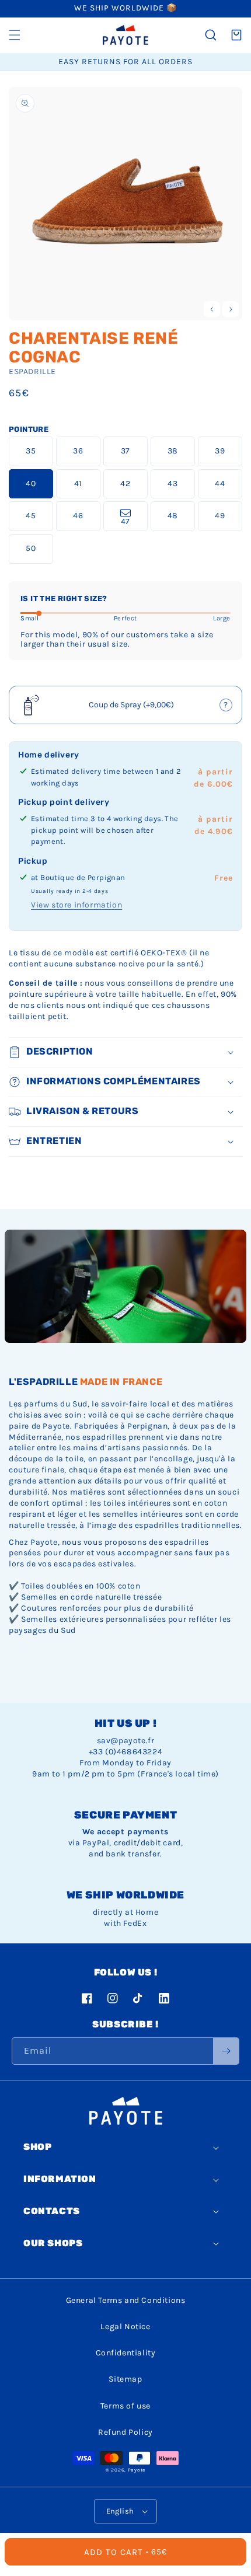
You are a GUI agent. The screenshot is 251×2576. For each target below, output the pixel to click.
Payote (137, 2470)
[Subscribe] (226, 2051)
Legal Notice (125, 2327)
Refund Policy (125, 2432)
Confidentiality (126, 2353)
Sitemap (125, 2379)
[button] (15, 35)
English (120, 2511)
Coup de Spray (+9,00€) (126, 708)
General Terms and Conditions (126, 2300)
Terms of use (125, 2406)
